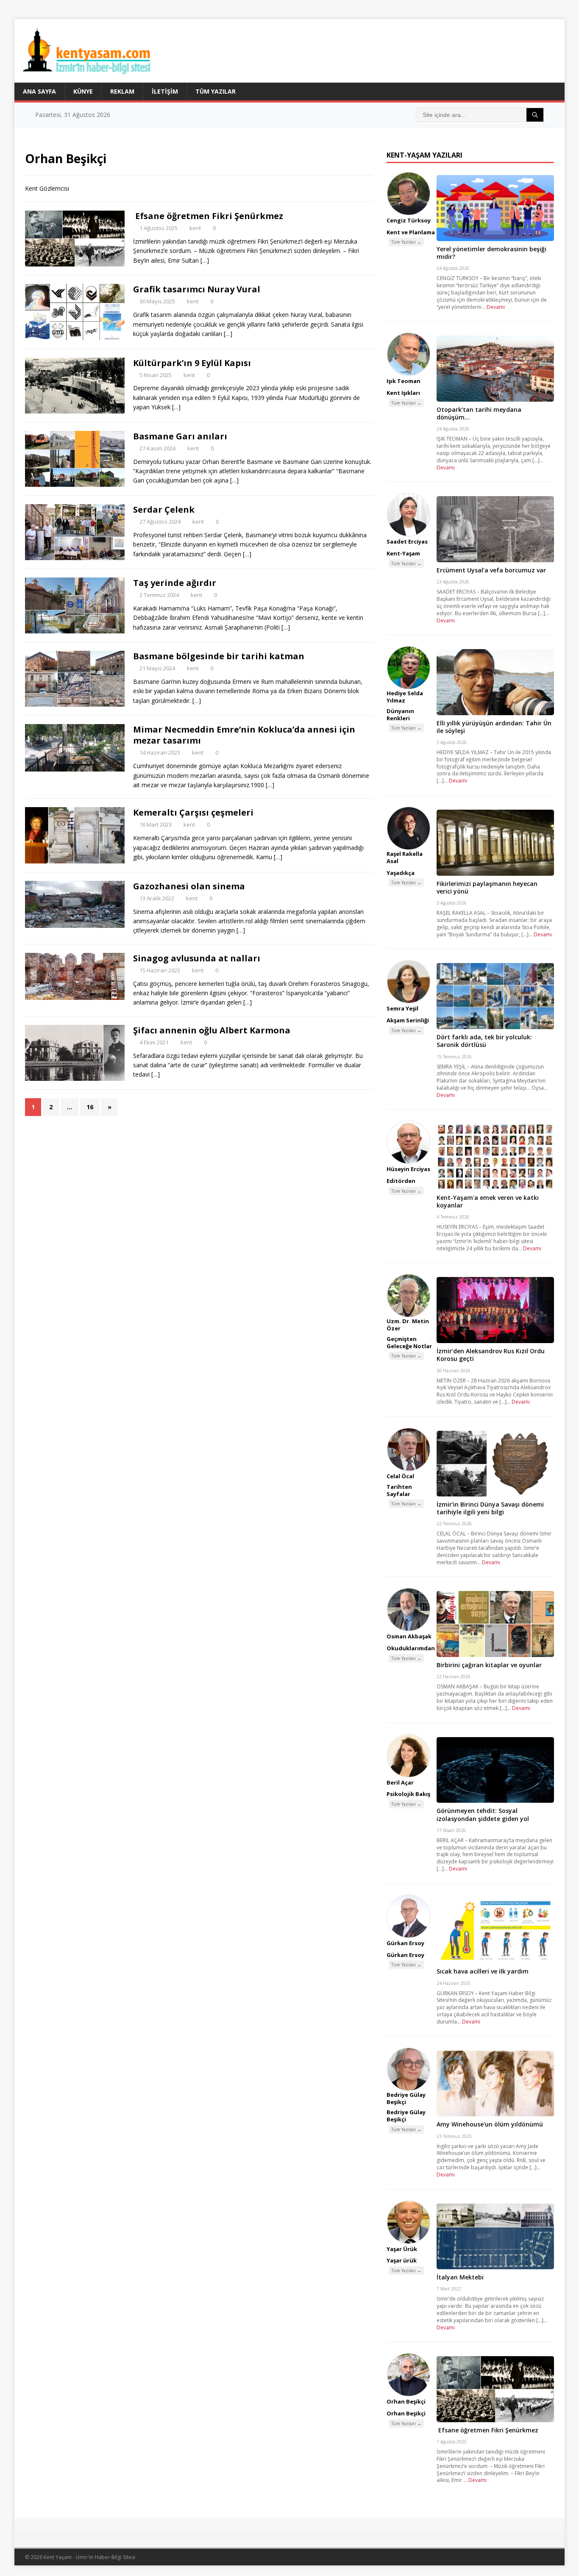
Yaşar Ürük (402, 2249)
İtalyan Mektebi (460, 2277)
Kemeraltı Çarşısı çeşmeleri (193, 812)
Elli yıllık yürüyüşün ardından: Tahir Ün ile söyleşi (494, 727)
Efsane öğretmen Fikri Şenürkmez (208, 216)
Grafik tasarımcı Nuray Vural (197, 289)
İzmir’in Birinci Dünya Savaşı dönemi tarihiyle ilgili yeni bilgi (490, 1508)
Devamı (496, 307)
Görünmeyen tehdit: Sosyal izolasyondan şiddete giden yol (483, 1814)
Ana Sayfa (39, 91)
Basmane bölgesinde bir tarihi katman (219, 656)
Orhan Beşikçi (406, 2401)
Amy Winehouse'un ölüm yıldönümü (490, 2124)
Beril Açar (400, 1782)
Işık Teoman (404, 381)
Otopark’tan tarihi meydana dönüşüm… (479, 413)
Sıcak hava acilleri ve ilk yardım (483, 1971)
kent (195, 228)
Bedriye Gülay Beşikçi (406, 2098)
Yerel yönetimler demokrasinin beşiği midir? (491, 253)
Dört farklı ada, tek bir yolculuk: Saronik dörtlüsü (484, 1041)
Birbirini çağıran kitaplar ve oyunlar (489, 1665)
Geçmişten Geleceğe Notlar (409, 1342)
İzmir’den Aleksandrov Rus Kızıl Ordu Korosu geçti (491, 1355)
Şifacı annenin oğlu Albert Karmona (212, 1030)
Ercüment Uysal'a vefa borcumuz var (491, 570)
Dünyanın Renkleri (400, 715)
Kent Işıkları (403, 393)
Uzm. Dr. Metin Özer (408, 1325)
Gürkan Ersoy (405, 1943)
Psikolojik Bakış (408, 1794)
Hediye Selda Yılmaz (405, 697)
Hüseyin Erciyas (408, 1169)
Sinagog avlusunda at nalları (197, 958)
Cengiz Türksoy (409, 220)
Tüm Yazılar (216, 91)
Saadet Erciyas (407, 541)
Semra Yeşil (402, 1008)
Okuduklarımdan (411, 1648)
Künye (83, 91)
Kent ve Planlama (411, 232)
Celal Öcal (400, 1476)
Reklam (122, 91)
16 (90, 1107)
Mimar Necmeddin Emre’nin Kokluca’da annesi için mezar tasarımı (244, 735)
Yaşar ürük (402, 2260)
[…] (205, 260)
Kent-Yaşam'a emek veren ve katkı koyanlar (488, 1201)
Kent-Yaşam (403, 553)
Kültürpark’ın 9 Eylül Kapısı (192, 363)
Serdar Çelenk (164, 509)
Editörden (401, 1181)
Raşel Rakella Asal (405, 857)
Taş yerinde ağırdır (175, 583)
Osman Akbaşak (409, 1636)
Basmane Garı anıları (180, 436)
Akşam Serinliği (408, 1020)
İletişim (165, 91)
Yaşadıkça (401, 873)
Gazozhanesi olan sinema (189, 886)
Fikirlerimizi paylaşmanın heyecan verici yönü (487, 887)
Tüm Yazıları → (406, 242)
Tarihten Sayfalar (399, 1490)
